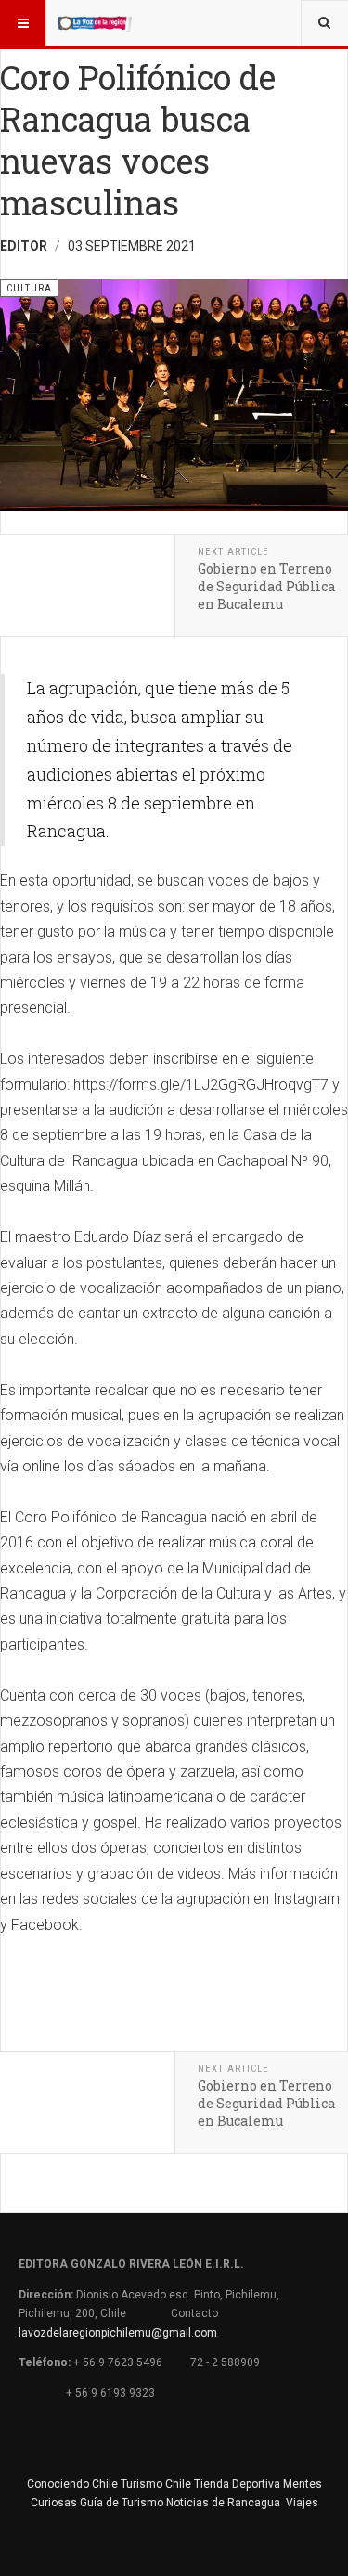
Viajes (302, 2503)
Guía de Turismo (122, 2503)
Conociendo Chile (72, 2484)
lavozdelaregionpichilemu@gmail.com (118, 2333)
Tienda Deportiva (237, 2484)
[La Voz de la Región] (95, 23)
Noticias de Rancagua (223, 2503)
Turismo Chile (156, 2484)
